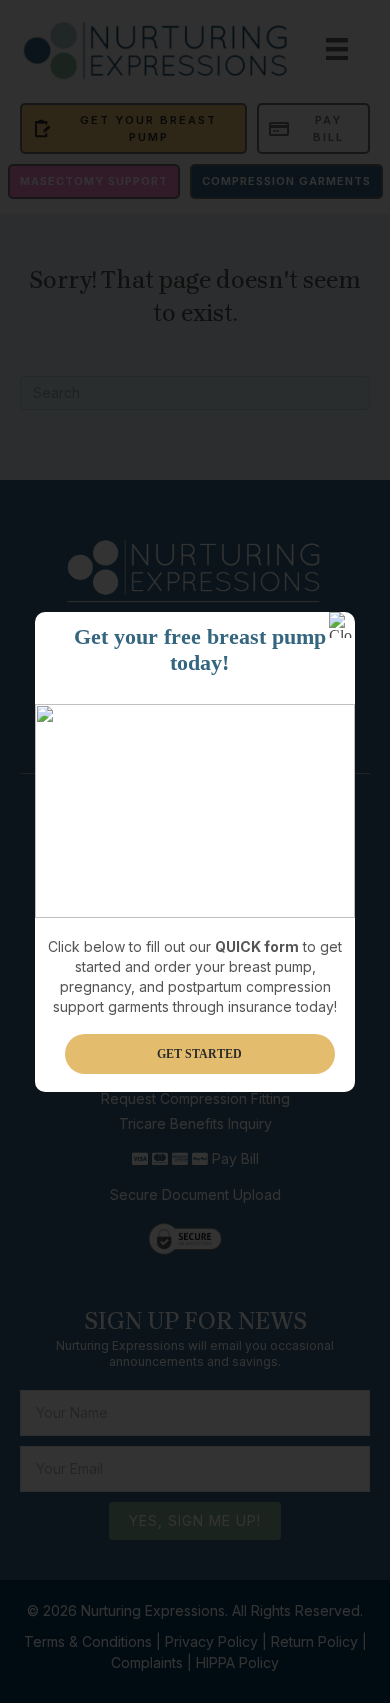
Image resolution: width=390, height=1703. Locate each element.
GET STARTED (199, 1054)
